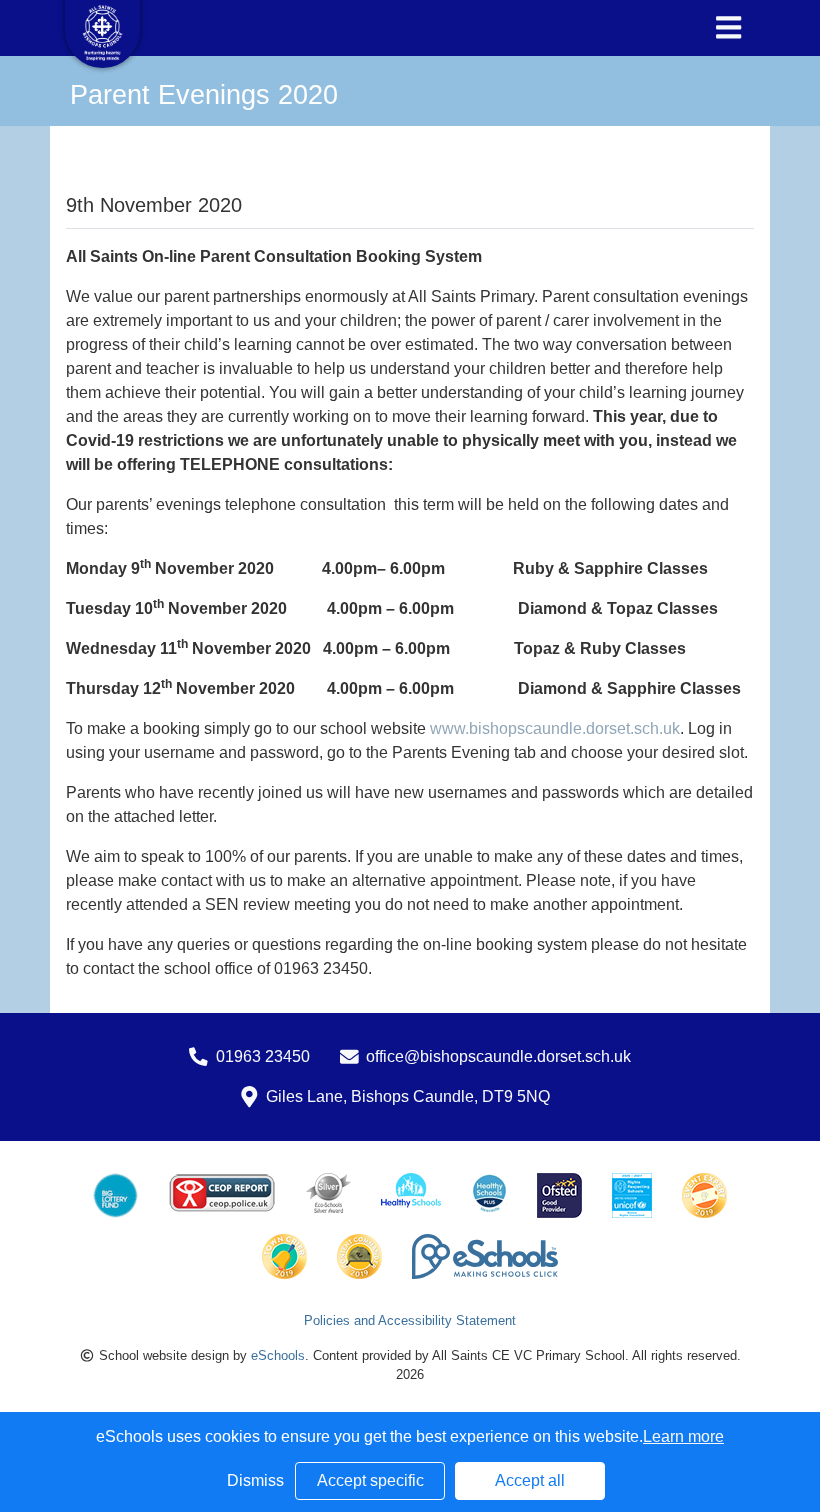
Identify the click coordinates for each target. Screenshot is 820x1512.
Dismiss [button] (255, 1480)
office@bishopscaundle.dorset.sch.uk (498, 1056)
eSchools (278, 1355)
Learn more (683, 1436)
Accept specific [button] (370, 1480)
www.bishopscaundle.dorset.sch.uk (555, 728)
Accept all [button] (530, 1480)
